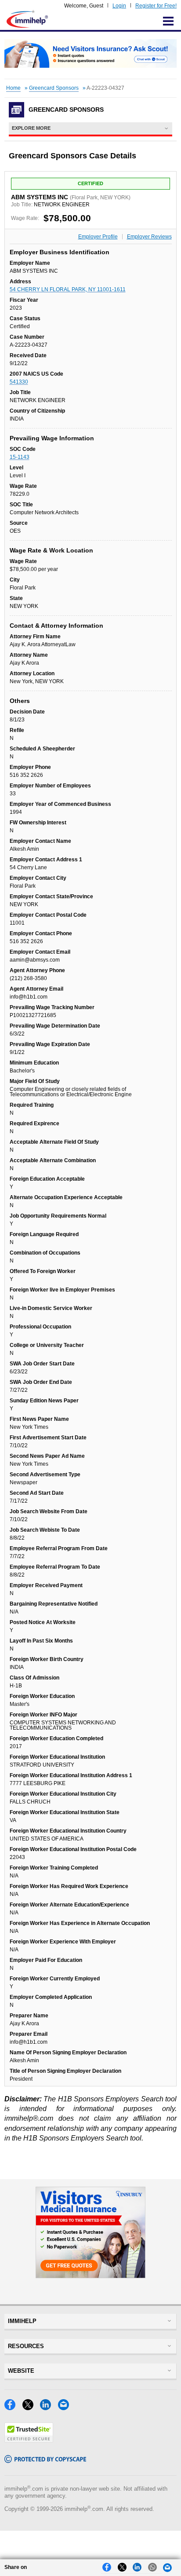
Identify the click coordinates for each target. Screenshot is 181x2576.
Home (13, 88)
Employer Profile (98, 237)
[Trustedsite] (29, 2440)
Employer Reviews (149, 237)
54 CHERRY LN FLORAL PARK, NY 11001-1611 (68, 289)
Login (119, 6)
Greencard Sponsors (54, 88)
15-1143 (20, 457)
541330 (19, 382)
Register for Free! (156, 6)
